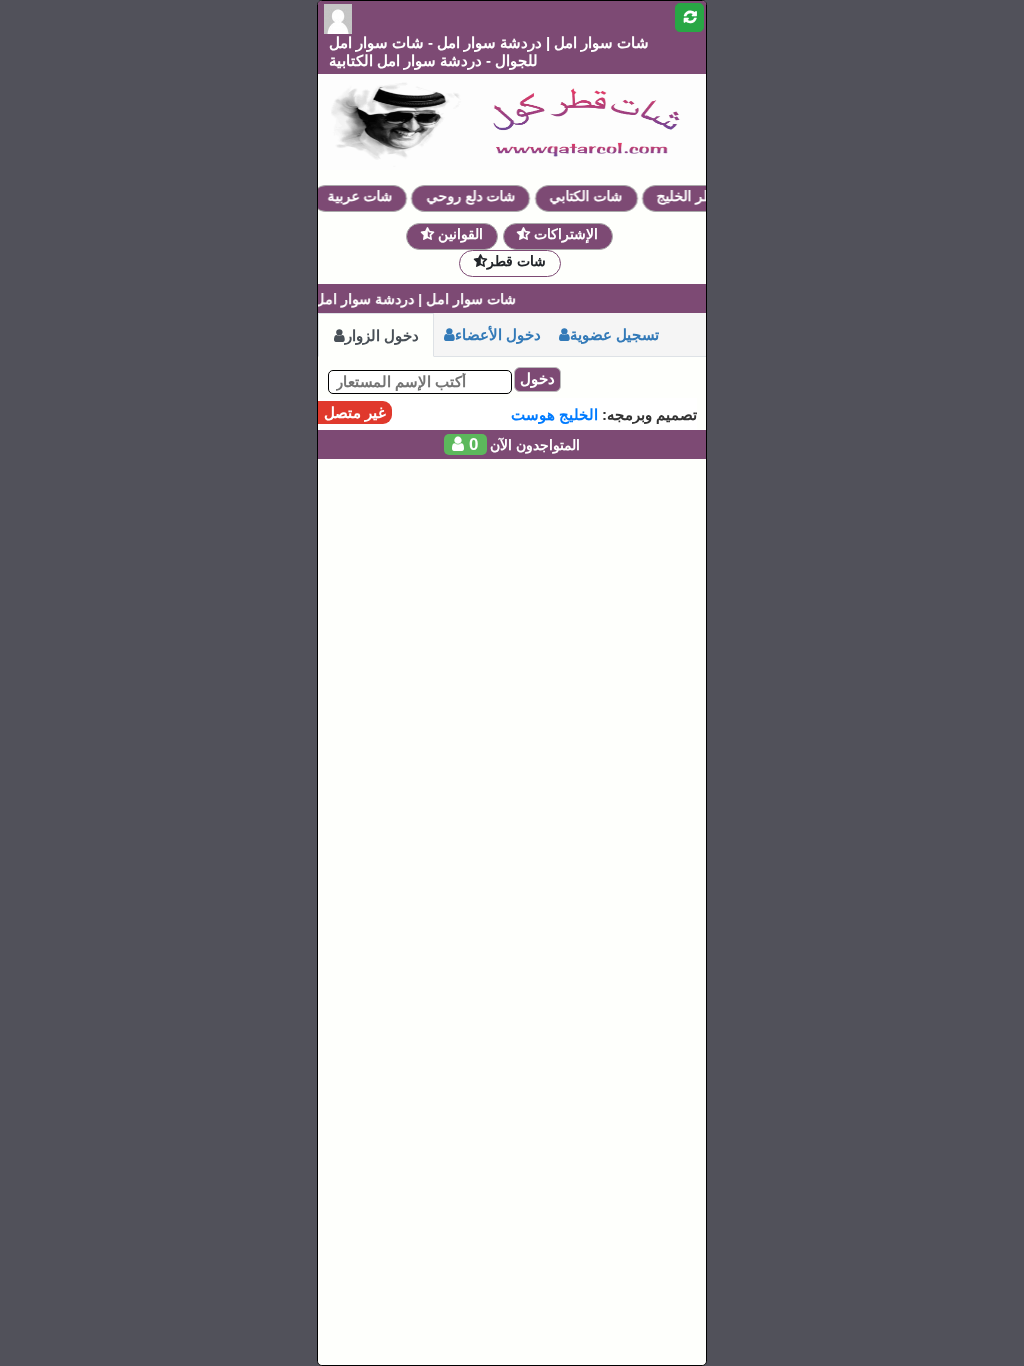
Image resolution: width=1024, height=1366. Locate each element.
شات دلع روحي (480, 196)
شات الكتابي (595, 196)
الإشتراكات (564, 234)
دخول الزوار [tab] (382, 335)
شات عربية (369, 196)
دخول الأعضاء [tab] (498, 334)
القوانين (458, 234)
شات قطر (516, 261)
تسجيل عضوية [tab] (614, 334)
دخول (537, 378)
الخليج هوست (554, 414)
